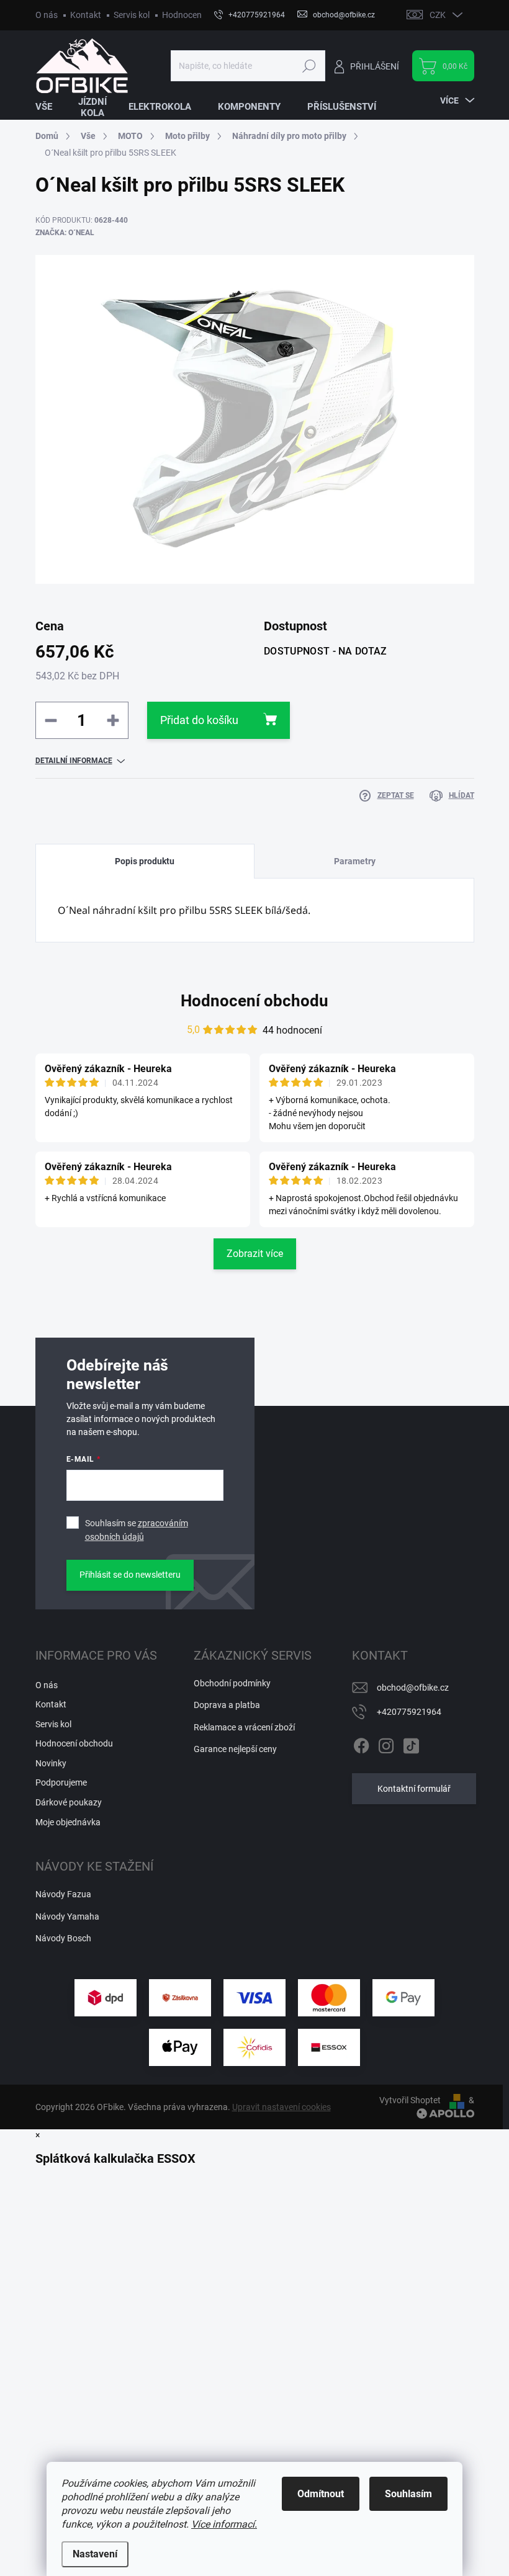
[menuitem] (52, 107)
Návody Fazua (63, 1894)
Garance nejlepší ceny (235, 1749)
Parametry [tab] (355, 861)
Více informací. (224, 2524)
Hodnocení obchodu (201, 15)
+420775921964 (409, 1712)
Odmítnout (321, 2494)
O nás (47, 15)
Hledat (309, 66)
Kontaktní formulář (414, 1789)
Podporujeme (61, 1782)
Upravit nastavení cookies (282, 2107)
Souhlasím (408, 2494)
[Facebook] (361, 1743)
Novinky (51, 1763)
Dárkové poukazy (69, 1802)
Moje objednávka (68, 1822)
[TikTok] (411, 1743)
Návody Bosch (63, 1938)
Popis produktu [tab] (145, 861)
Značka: (65, 233)
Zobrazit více (255, 1254)
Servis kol (132, 15)
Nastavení (95, 2554)
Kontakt (86, 15)
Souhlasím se (137, 1530)
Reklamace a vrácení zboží (244, 1727)
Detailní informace (74, 761)
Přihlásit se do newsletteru (130, 1575)
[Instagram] (386, 1743)
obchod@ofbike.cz (413, 1688)
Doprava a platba (227, 1705)
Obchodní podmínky (232, 1683)
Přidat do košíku (199, 720)
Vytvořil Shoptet (410, 2100)
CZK (438, 15)
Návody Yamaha (67, 1916)
